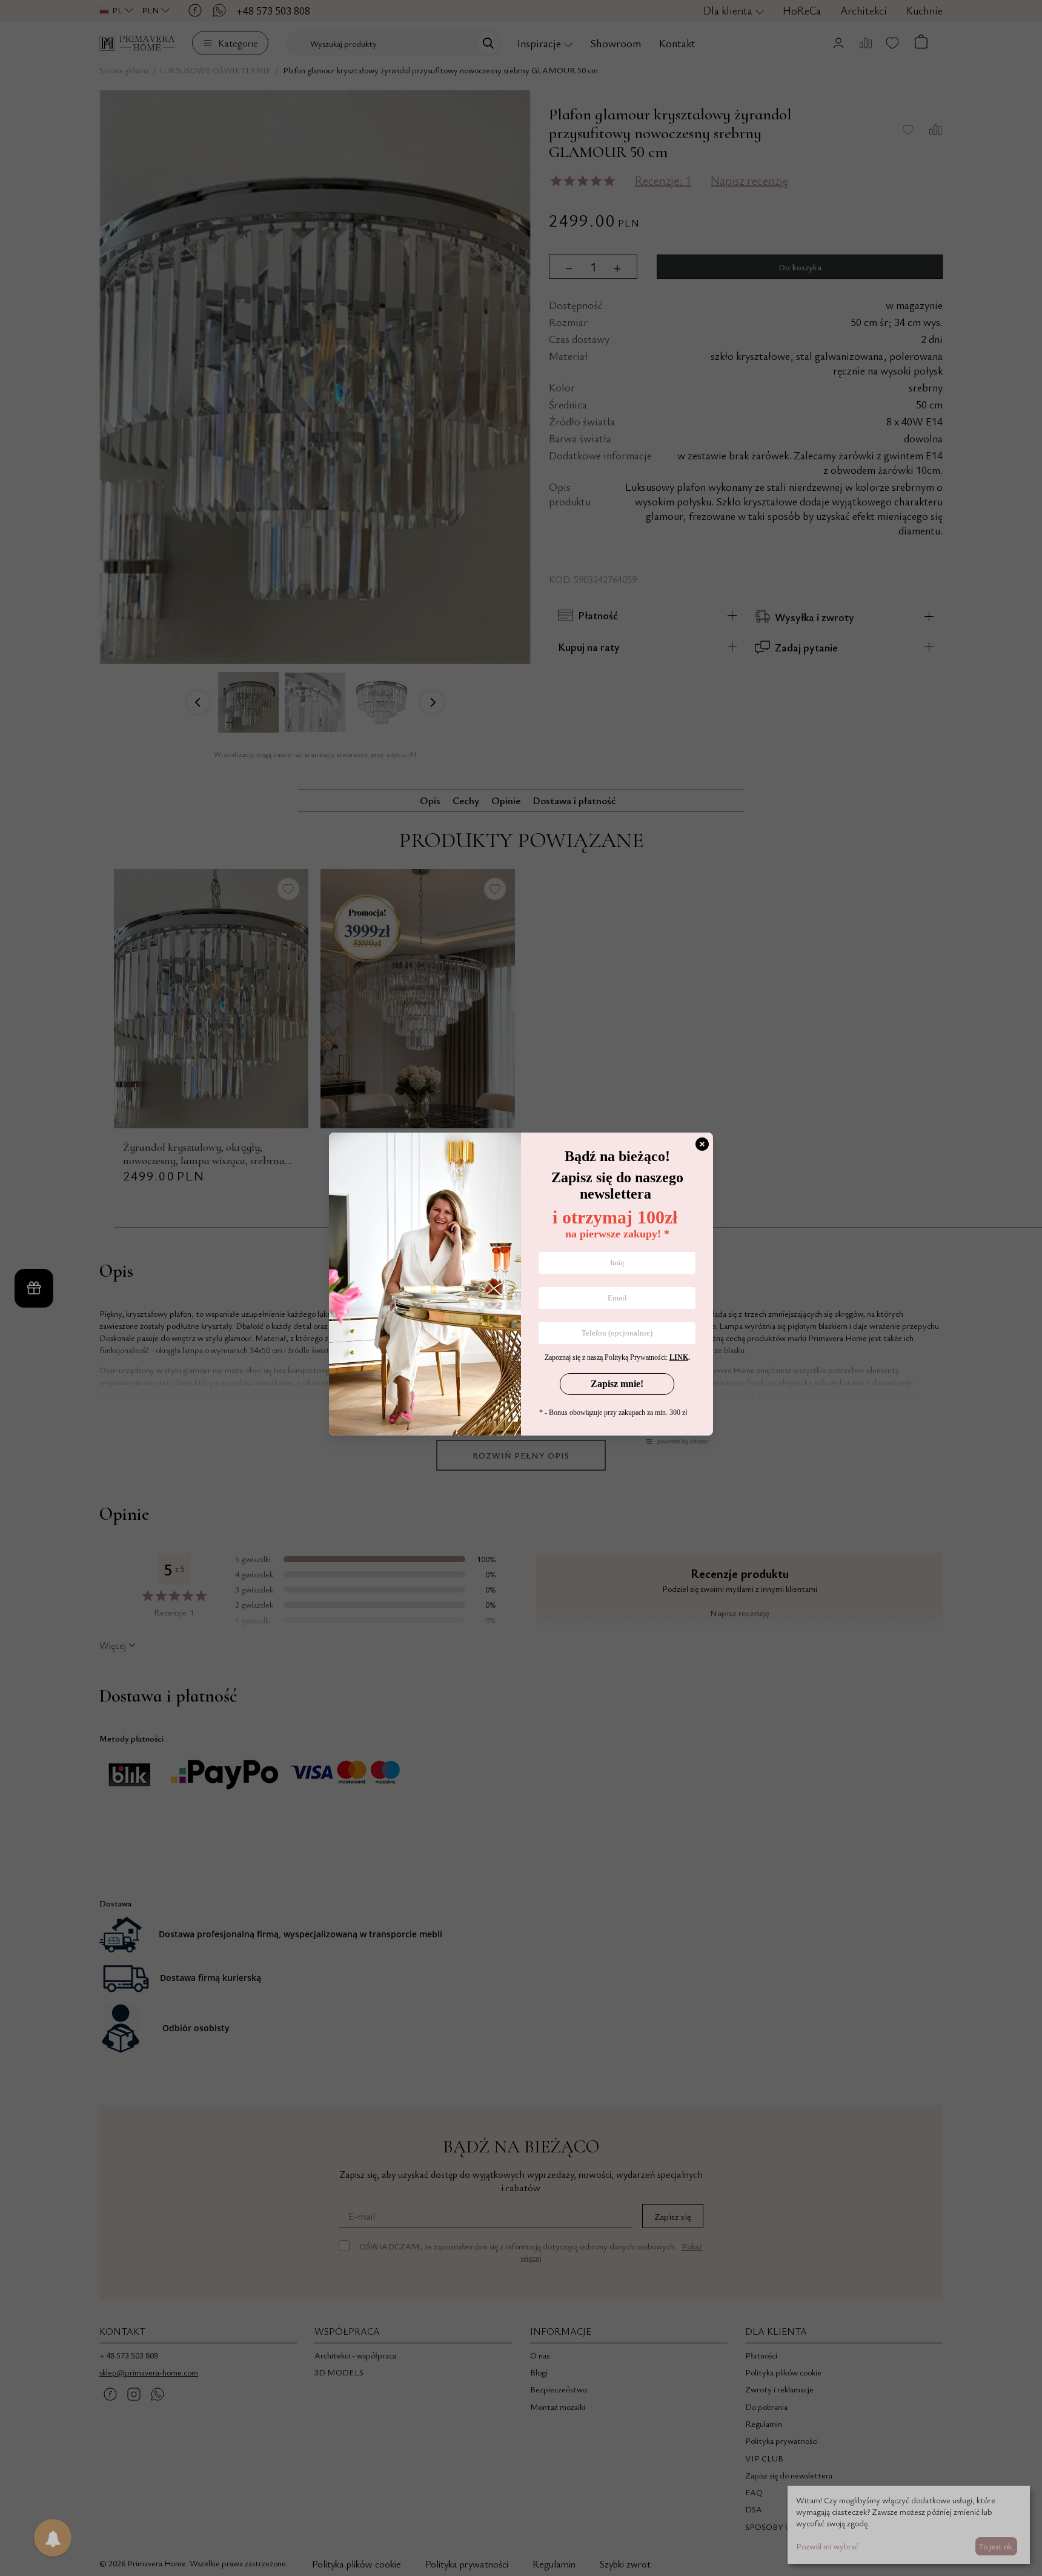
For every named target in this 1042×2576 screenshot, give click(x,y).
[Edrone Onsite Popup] (521, 1288)
